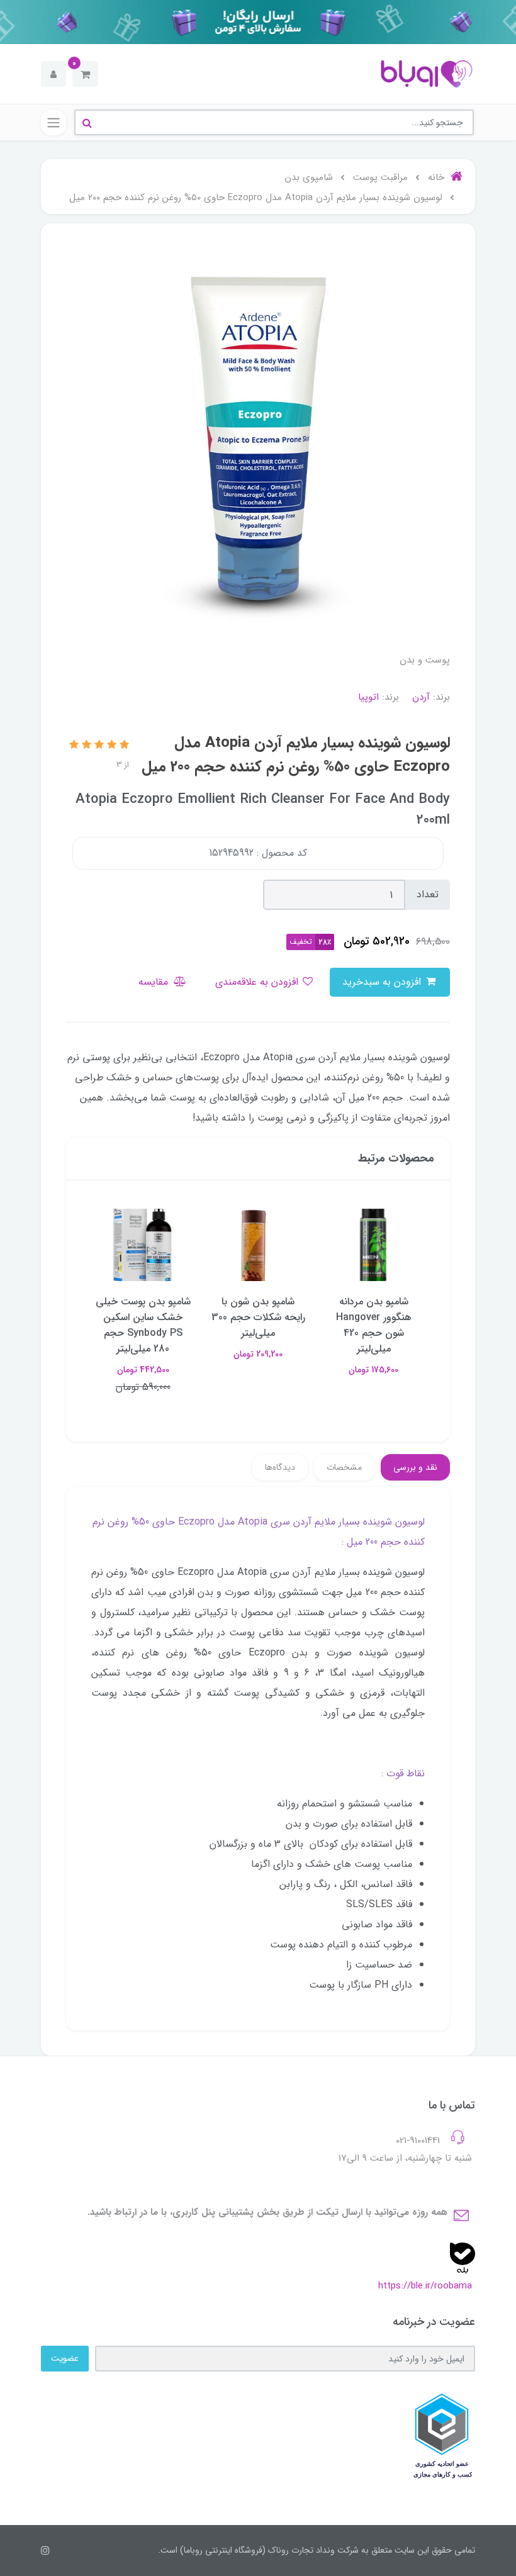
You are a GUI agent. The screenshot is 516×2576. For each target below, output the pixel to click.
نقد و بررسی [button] (415, 1467)
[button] (85, 74)
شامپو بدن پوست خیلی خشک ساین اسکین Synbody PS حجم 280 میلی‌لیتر (143, 1325)
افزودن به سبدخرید (383, 982)
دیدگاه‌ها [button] (280, 1467)
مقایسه (155, 982)
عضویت (65, 2358)
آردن (421, 697)
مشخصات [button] (344, 1467)
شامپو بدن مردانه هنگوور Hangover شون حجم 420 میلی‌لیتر (374, 1325)
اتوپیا (368, 697)
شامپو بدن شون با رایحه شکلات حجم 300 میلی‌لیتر (258, 1317)
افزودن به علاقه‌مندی (258, 982)
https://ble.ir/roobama (425, 2286)
